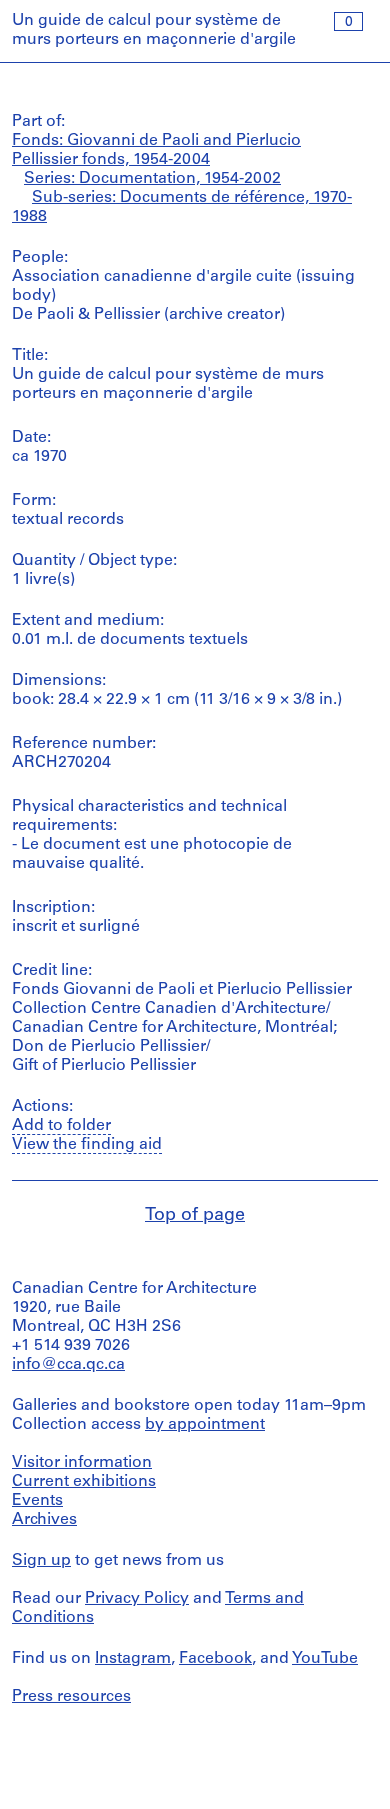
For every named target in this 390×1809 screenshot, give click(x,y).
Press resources (71, 1697)
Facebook (215, 1659)
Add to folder (61, 1126)
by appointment (205, 1425)
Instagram (133, 1659)
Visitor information (82, 1463)
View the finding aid (87, 1145)
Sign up (41, 1561)
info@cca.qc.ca (68, 1365)
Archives (44, 1520)
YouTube (325, 1659)
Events (37, 1501)
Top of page (195, 1216)
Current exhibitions (84, 1482)
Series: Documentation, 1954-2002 (152, 179)
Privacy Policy (137, 1599)
